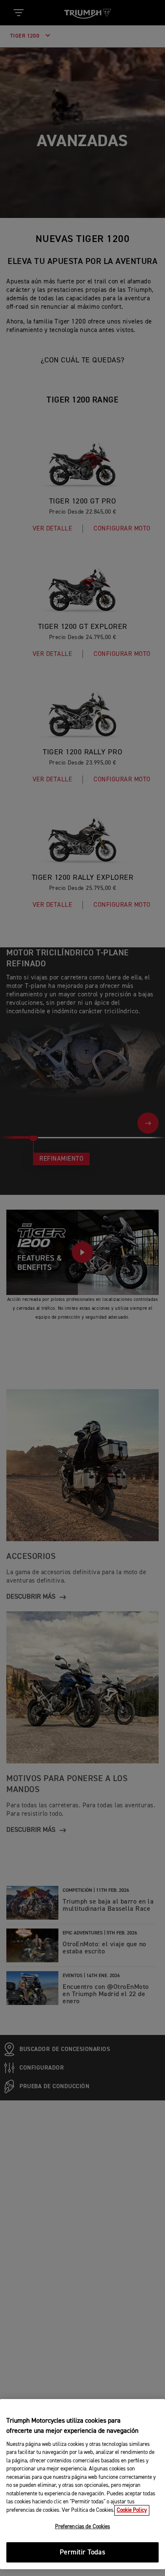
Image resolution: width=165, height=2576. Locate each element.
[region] (82, 2484)
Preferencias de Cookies (83, 2527)
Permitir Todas (82, 2553)
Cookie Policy (132, 2510)
